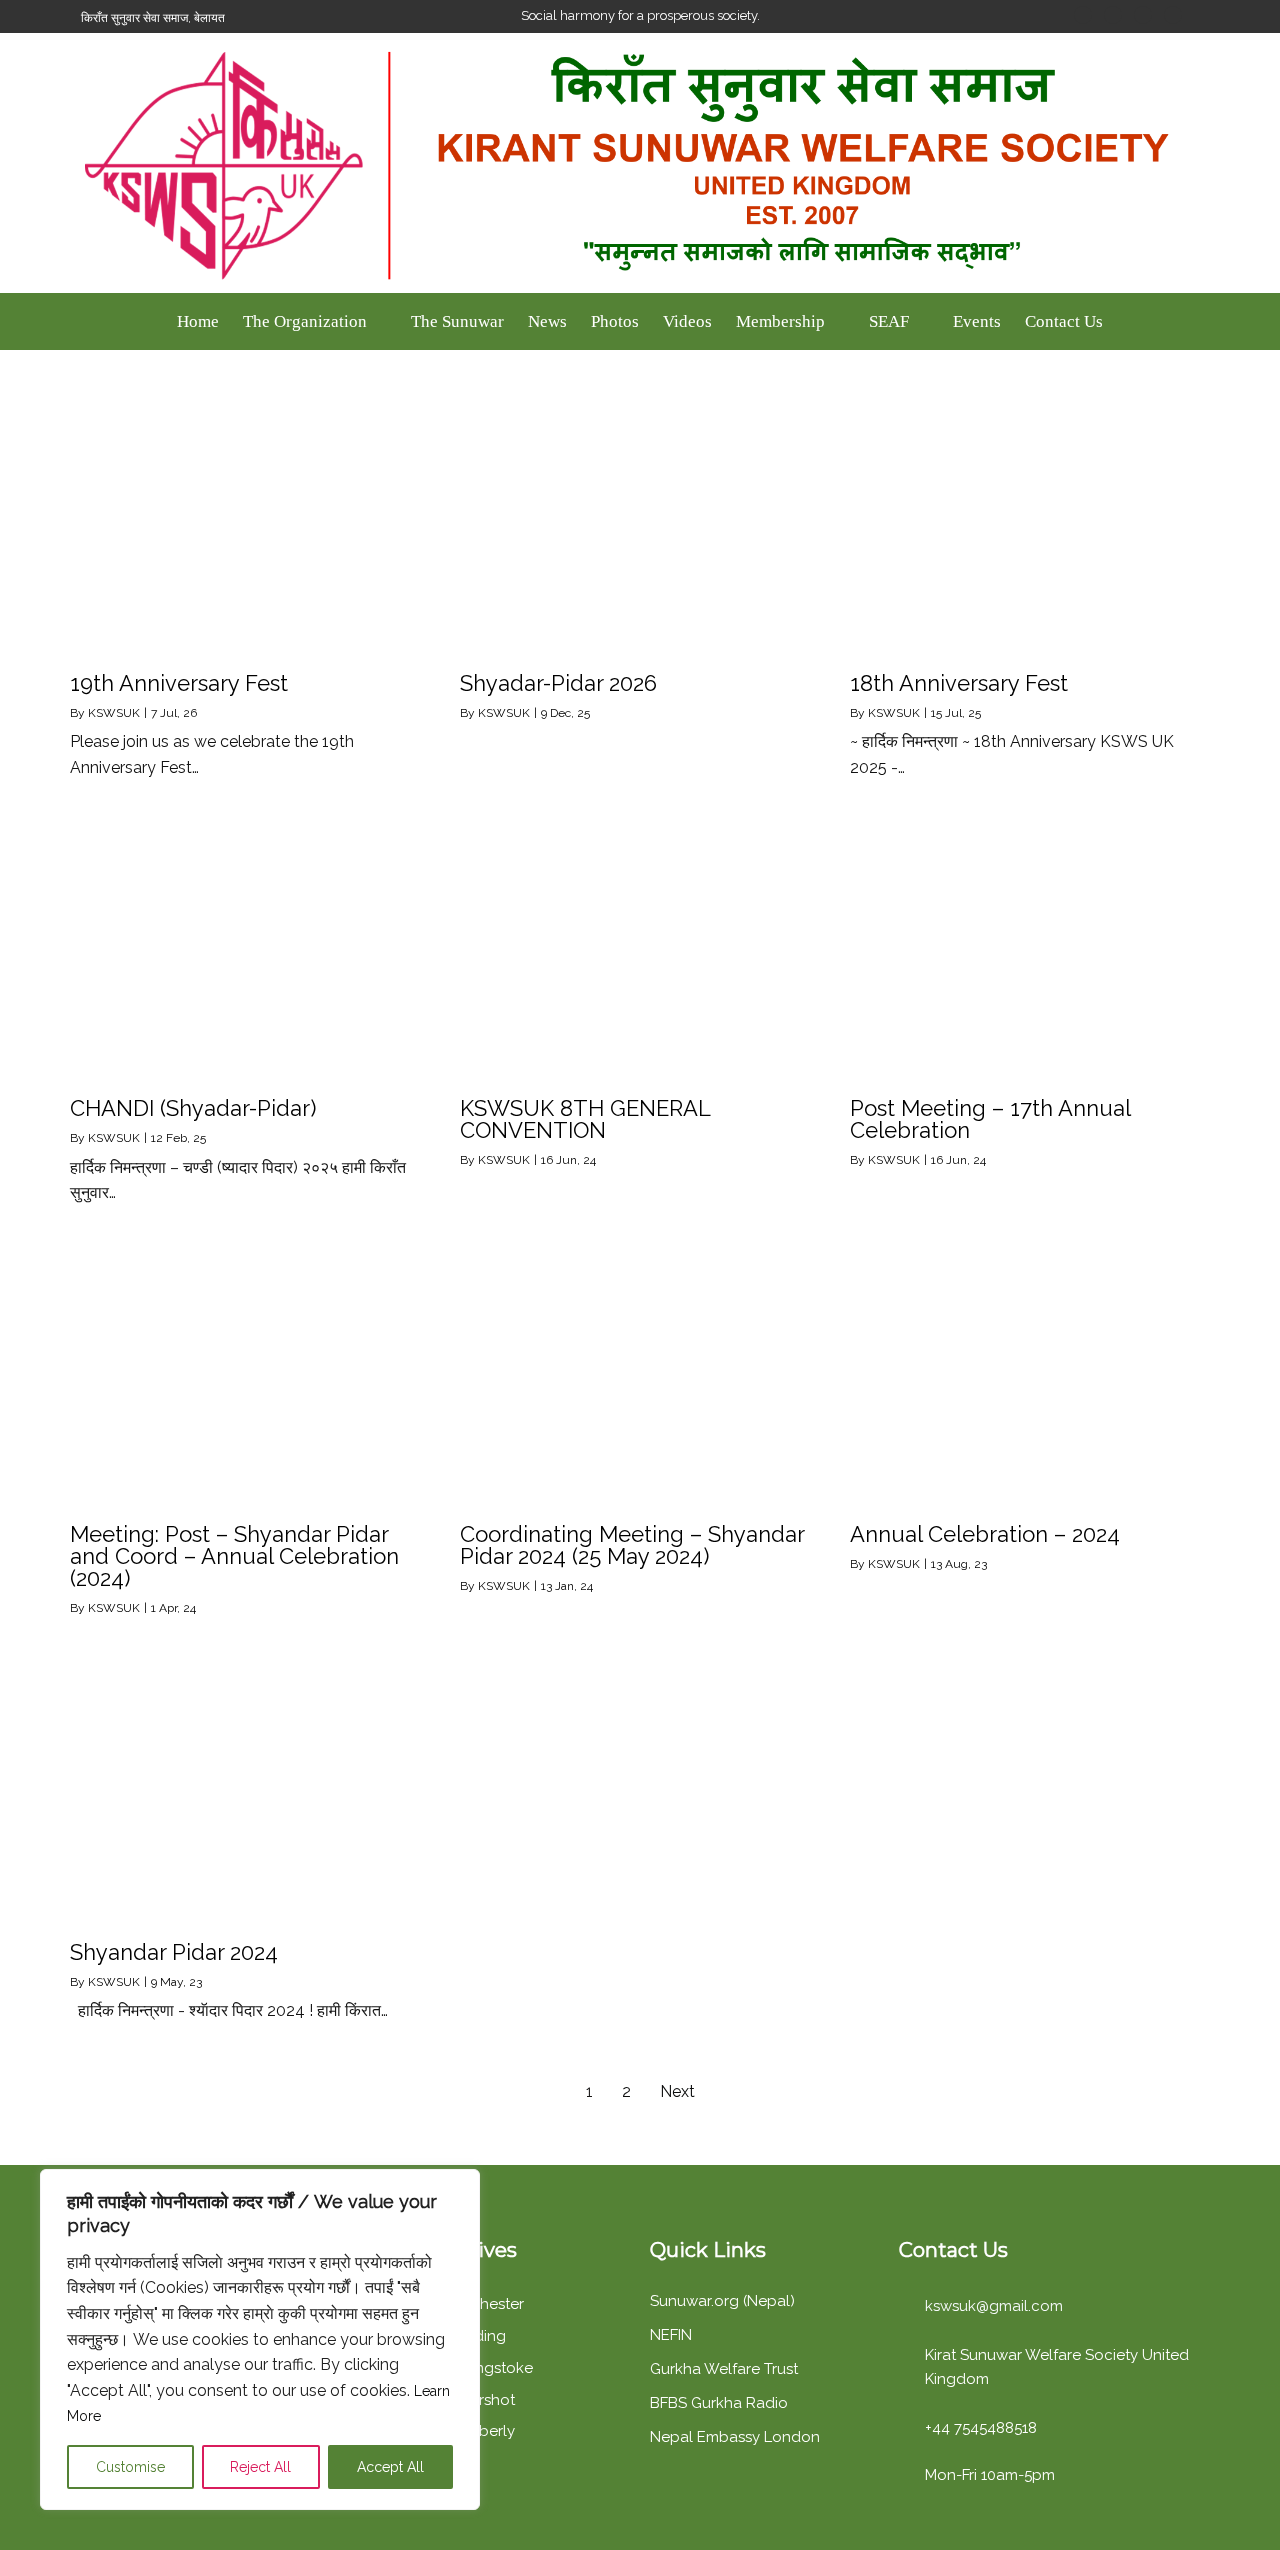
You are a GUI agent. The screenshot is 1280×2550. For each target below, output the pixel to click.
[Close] (459, 2186)
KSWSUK (114, 713)
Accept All (390, 2467)
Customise (130, 2467)
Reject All (260, 2467)
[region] (260, 2339)
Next (677, 2091)
